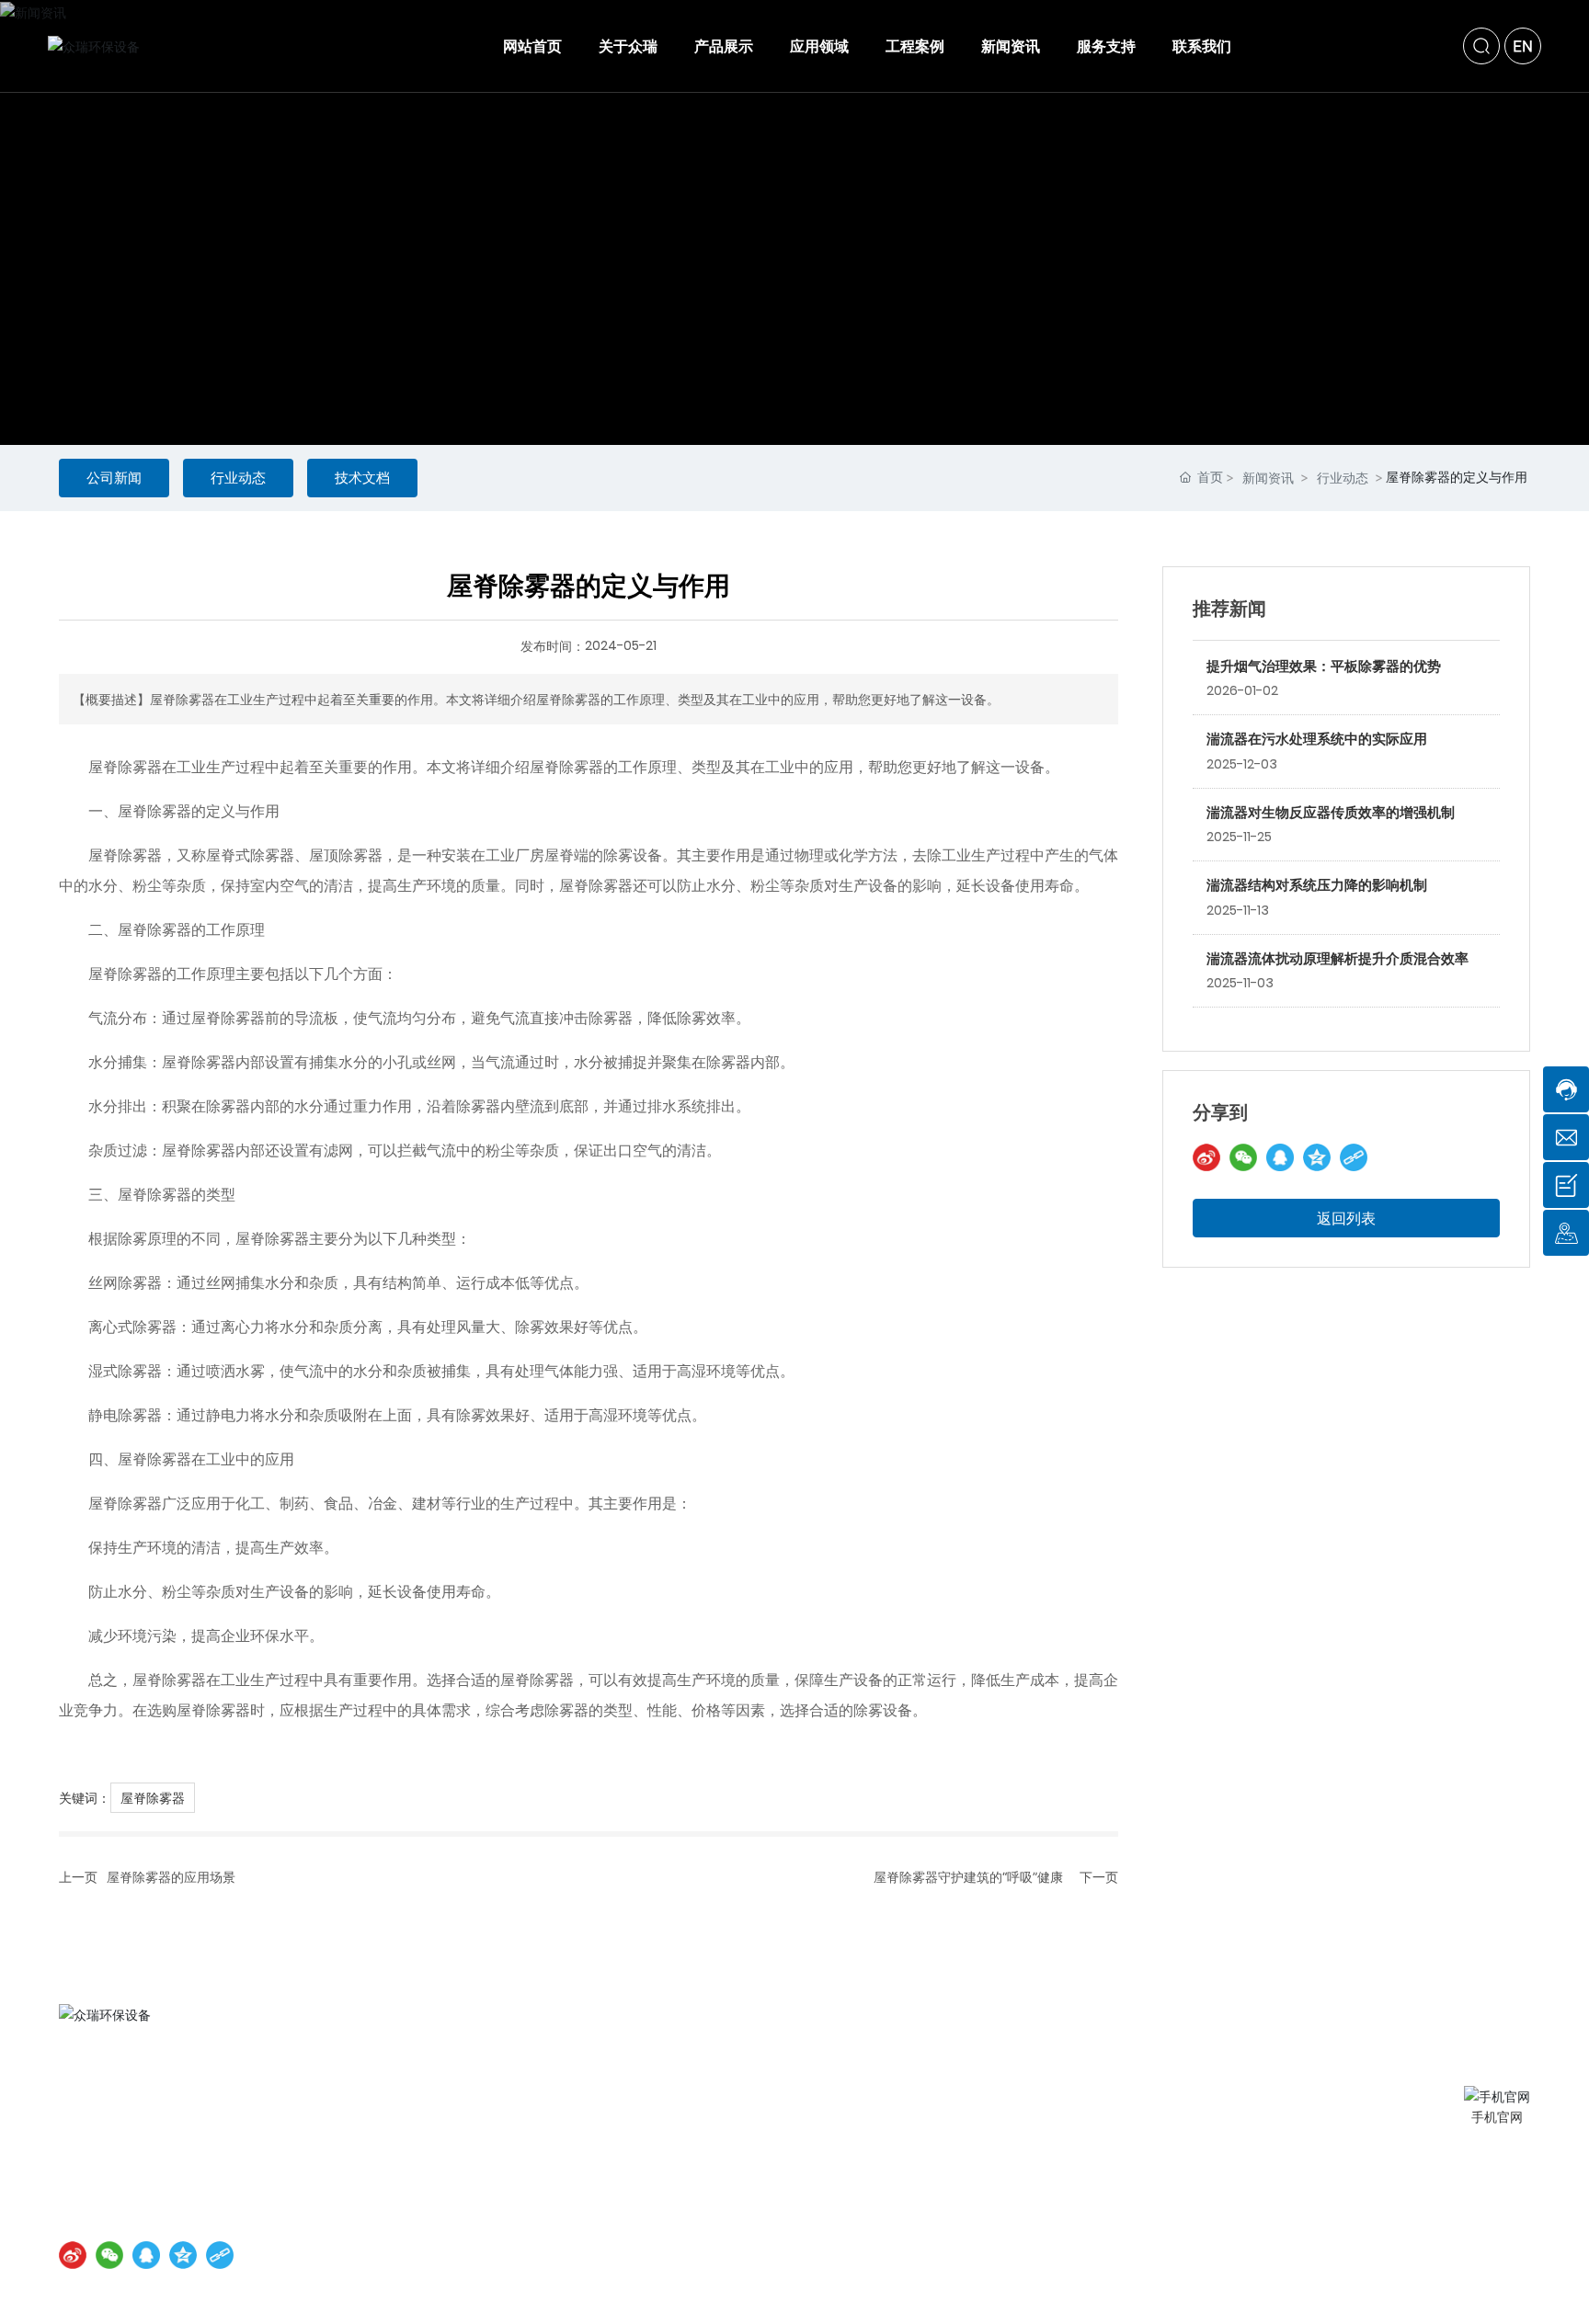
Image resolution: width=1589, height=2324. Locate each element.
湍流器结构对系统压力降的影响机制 (1317, 885)
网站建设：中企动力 (571, 2214)
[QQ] (1280, 1157)
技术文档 (362, 478)
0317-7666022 (173, 2129)
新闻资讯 (1268, 478)
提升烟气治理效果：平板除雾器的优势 (1324, 666)
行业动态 (238, 478)
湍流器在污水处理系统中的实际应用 (1317, 739)
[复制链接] (1354, 1157)
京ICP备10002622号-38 (434, 2214)
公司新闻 (114, 478)
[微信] (1243, 1157)
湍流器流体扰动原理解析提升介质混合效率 (1338, 958)
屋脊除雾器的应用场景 (171, 1877)
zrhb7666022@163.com (186, 2158)
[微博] (1206, 1157)
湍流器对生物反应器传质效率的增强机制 (1331, 812)
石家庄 (648, 2214)
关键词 (699, 2214)
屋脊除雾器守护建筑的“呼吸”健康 (968, 1877)
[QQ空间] (1317, 1157)
